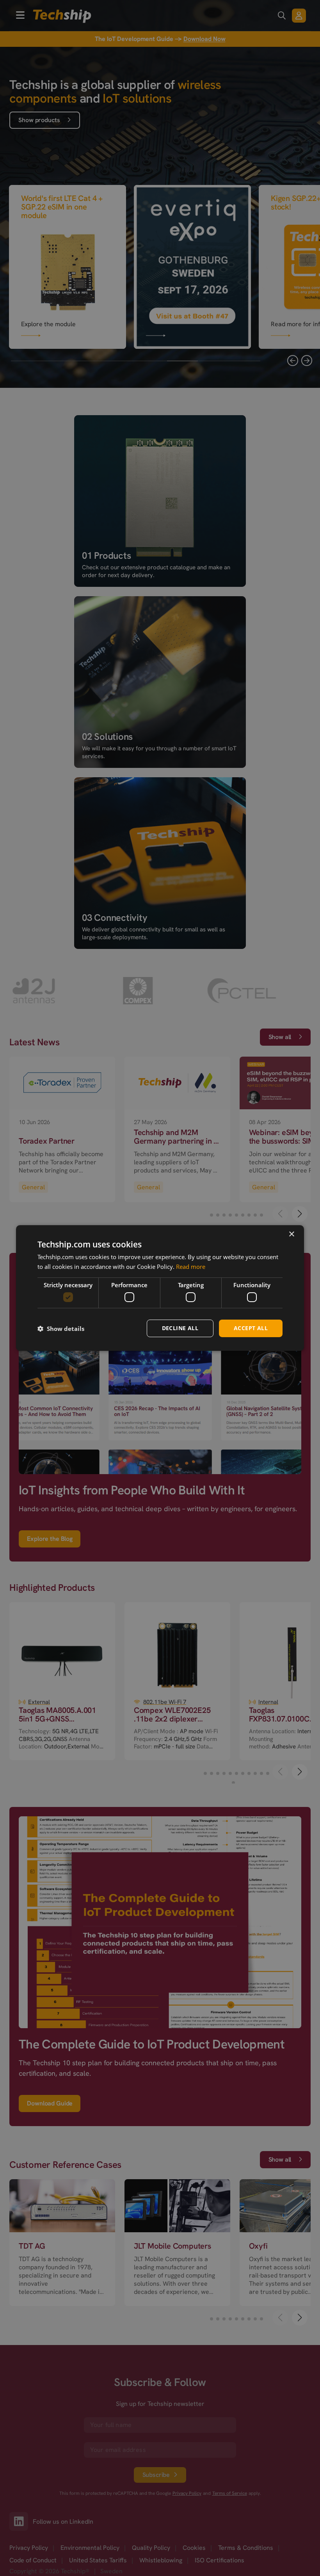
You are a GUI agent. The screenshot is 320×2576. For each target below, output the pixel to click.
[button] (61, 1329)
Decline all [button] (180, 1328)
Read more (191, 1267)
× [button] (291, 1234)
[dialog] (160, 1288)
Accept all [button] (251, 1328)
